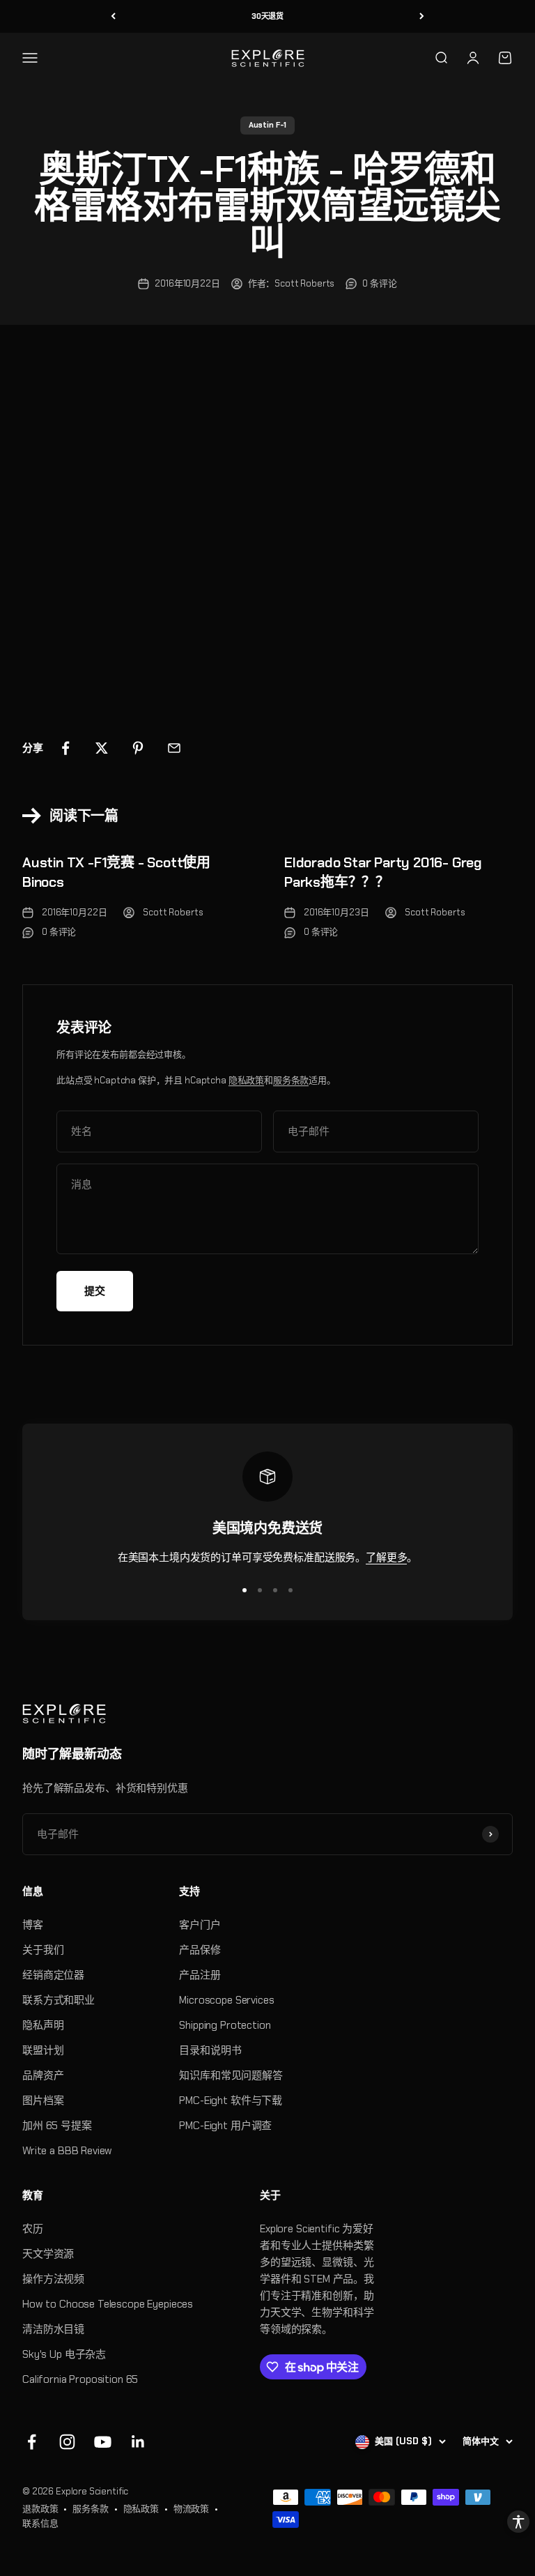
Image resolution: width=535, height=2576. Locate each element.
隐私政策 (246, 1080)
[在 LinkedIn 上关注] (138, 2442)
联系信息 (40, 2523)
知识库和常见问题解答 (231, 2075)
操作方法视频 (53, 2279)
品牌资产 (43, 2075)
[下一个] (422, 16)
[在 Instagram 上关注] (67, 2442)
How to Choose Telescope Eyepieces (108, 2304)
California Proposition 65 (80, 2379)
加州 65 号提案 (57, 2126)
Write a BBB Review (67, 2151)
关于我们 (43, 1950)
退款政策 (40, 2509)
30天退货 (267, 16)
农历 (33, 2229)
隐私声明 (43, 2025)
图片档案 (43, 2101)
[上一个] (113, 16)
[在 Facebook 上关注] (32, 2442)
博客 (33, 1925)
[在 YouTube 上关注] (103, 2442)
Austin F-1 (268, 125)
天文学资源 (48, 2254)
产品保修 (200, 1950)
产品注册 (200, 1975)
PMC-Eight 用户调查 (225, 2126)
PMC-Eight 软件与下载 (231, 2101)
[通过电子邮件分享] (174, 748)
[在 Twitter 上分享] (102, 748)
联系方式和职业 (59, 2000)
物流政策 (191, 2509)
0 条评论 (379, 283)
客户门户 (200, 1925)
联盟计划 (43, 2050)
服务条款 (291, 1080)
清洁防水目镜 (53, 2329)
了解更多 (386, 1557)
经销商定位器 (53, 1975)
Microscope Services (226, 2000)
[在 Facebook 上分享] (65, 748)
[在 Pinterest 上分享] (138, 748)
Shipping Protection (225, 2025)
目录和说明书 (210, 2050)
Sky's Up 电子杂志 (64, 2354)
